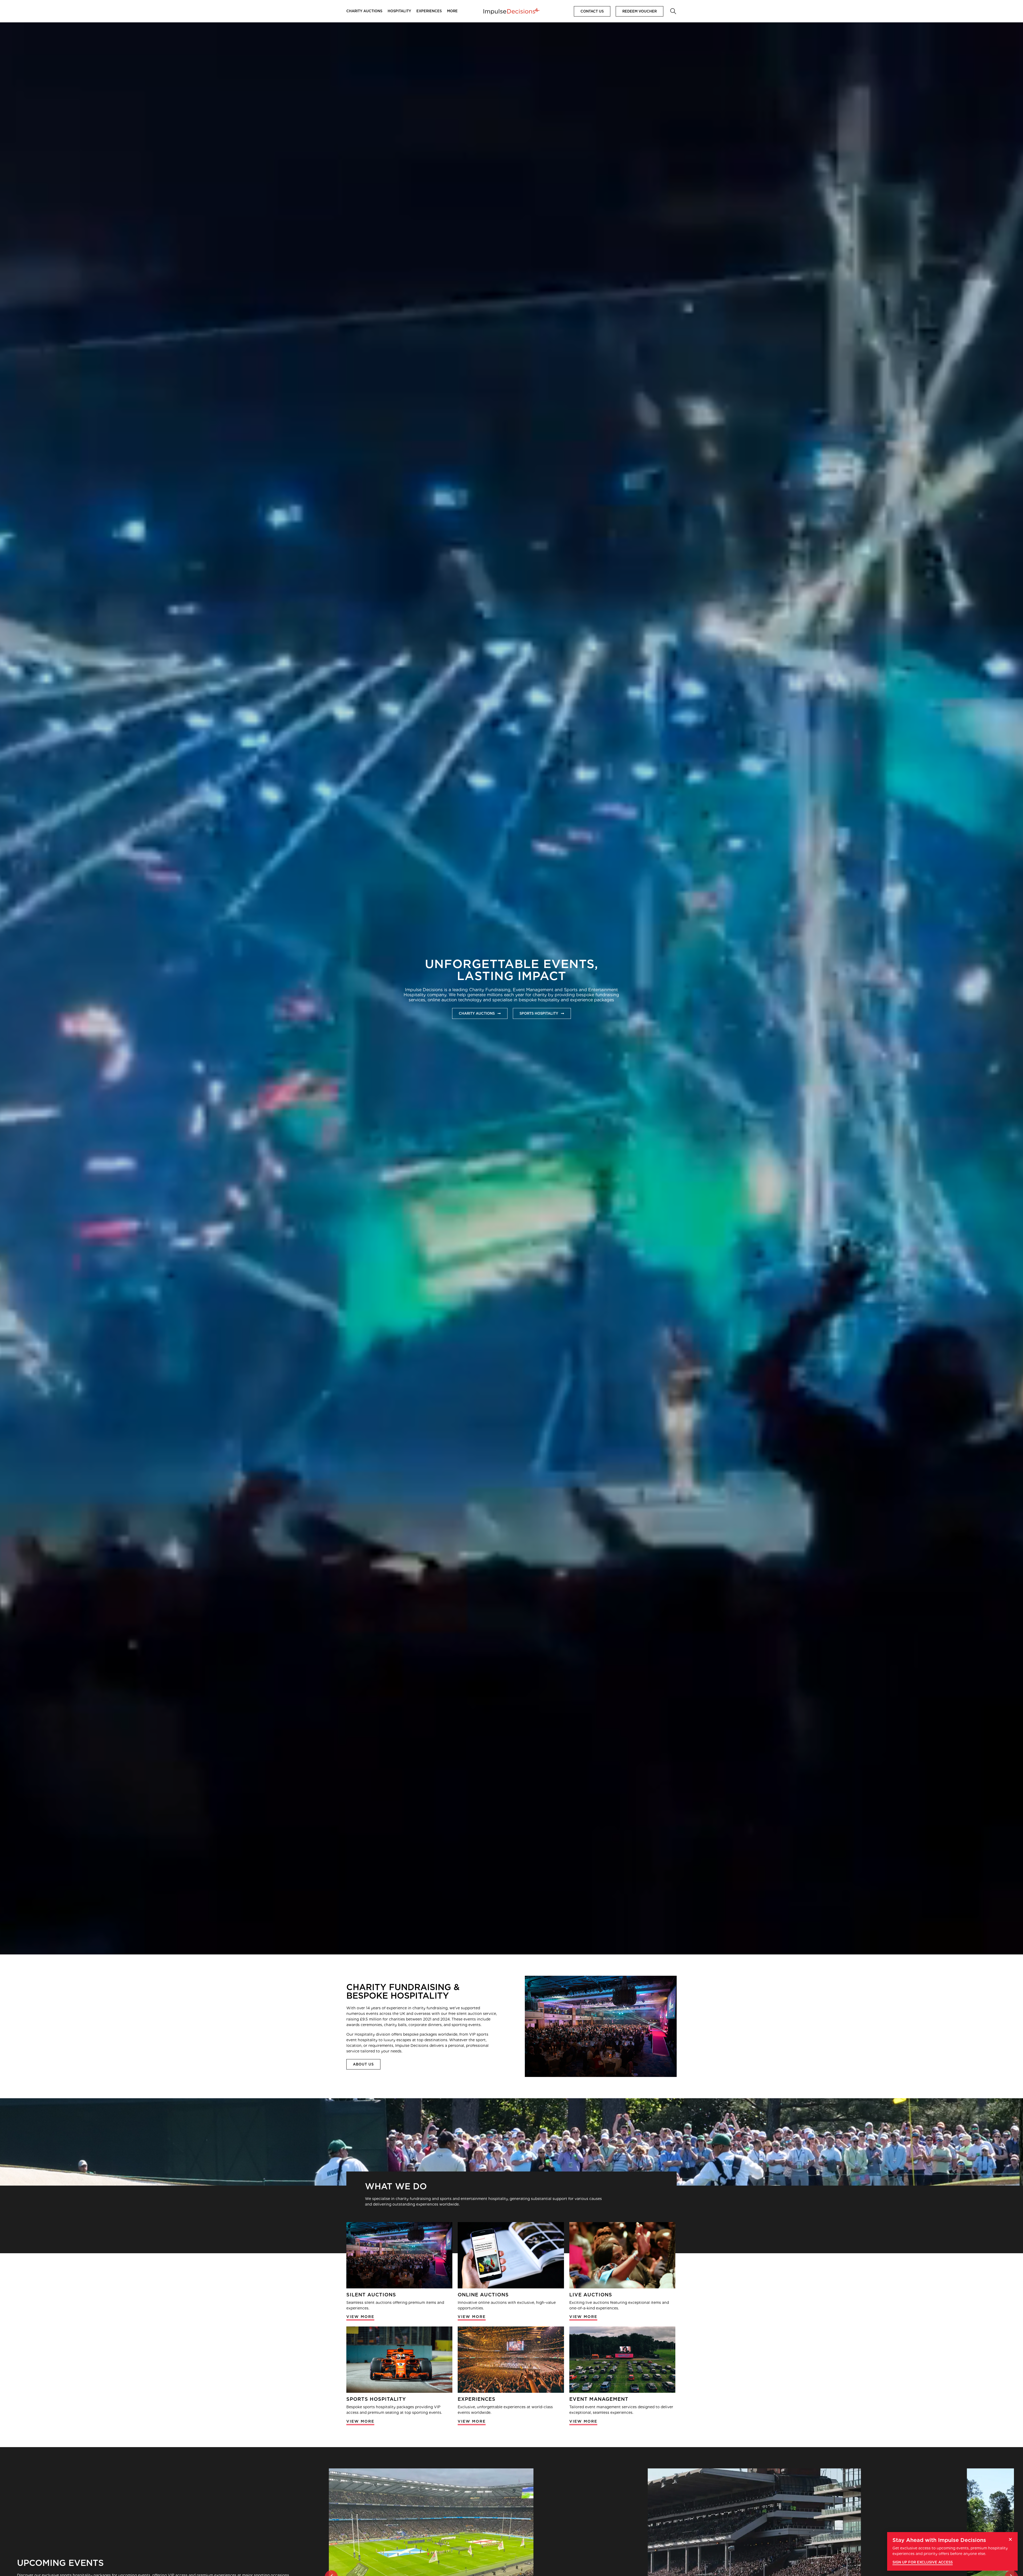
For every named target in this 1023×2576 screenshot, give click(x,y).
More (452, 11)
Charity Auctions (364, 11)
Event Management (599, 2399)
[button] (673, 11)
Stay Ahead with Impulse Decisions (939, 2540)
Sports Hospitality (376, 2399)
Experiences (429, 11)
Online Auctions (483, 2295)
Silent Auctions (371, 2295)
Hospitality (399, 11)
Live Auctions (591, 2295)
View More (360, 2317)
